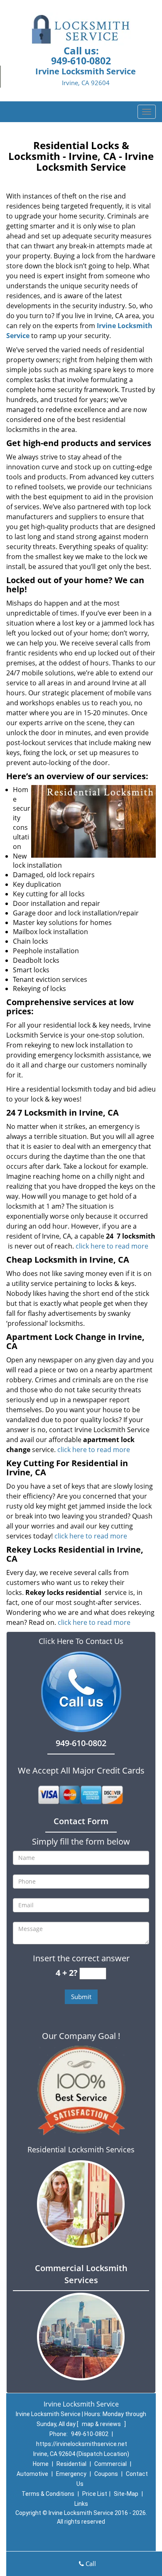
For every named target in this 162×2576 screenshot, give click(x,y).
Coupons (106, 2474)
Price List (95, 2494)
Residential (71, 2464)
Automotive (32, 2474)
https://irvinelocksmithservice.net (82, 2444)
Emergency (71, 2474)
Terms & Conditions (48, 2494)
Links (81, 2504)
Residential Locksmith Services (81, 2149)
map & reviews (102, 2424)
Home (41, 2464)
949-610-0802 (81, 61)
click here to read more (112, 1246)
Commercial (110, 2464)
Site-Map (126, 2494)
